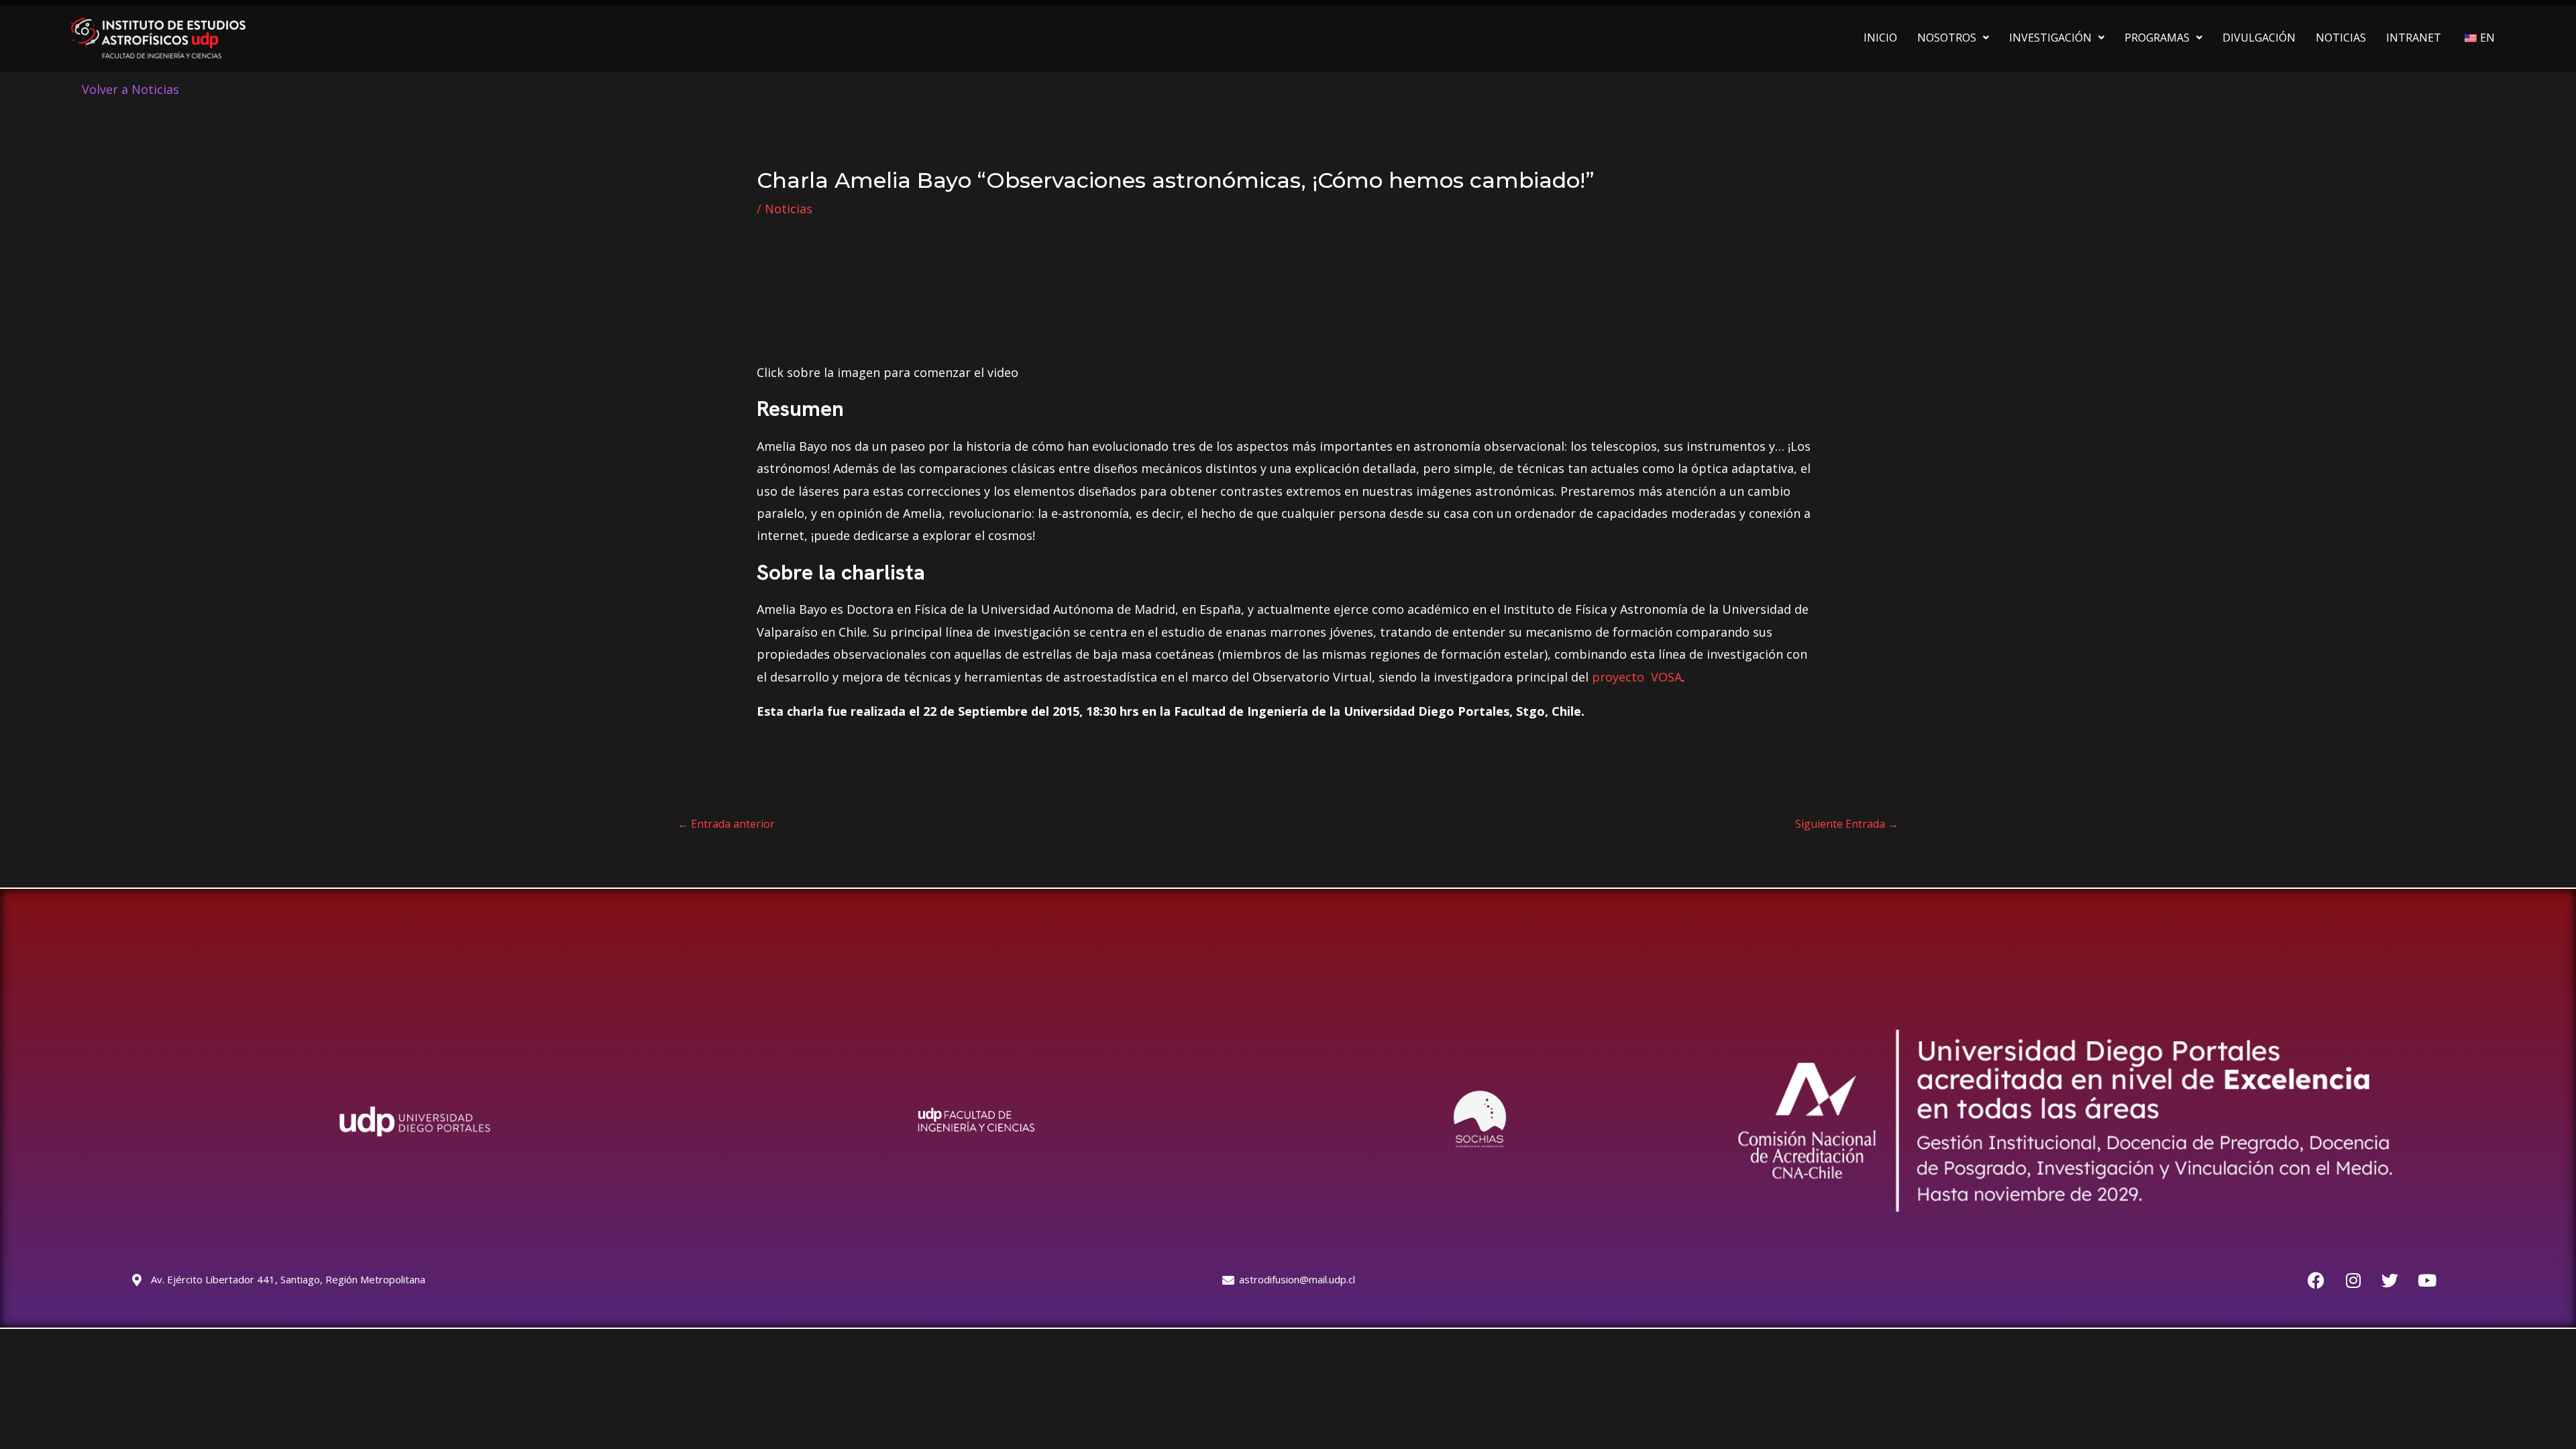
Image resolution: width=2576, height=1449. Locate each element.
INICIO (1880, 38)
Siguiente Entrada (1847, 824)
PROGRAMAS (2157, 38)
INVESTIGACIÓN (2050, 38)
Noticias (789, 209)
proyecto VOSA (1637, 677)
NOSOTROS (1947, 38)
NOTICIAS (2341, 38)
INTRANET (2414, 38)
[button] (1953, 38)
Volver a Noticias (130, 89)
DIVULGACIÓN (2259, 38)
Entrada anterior (726, 824)
